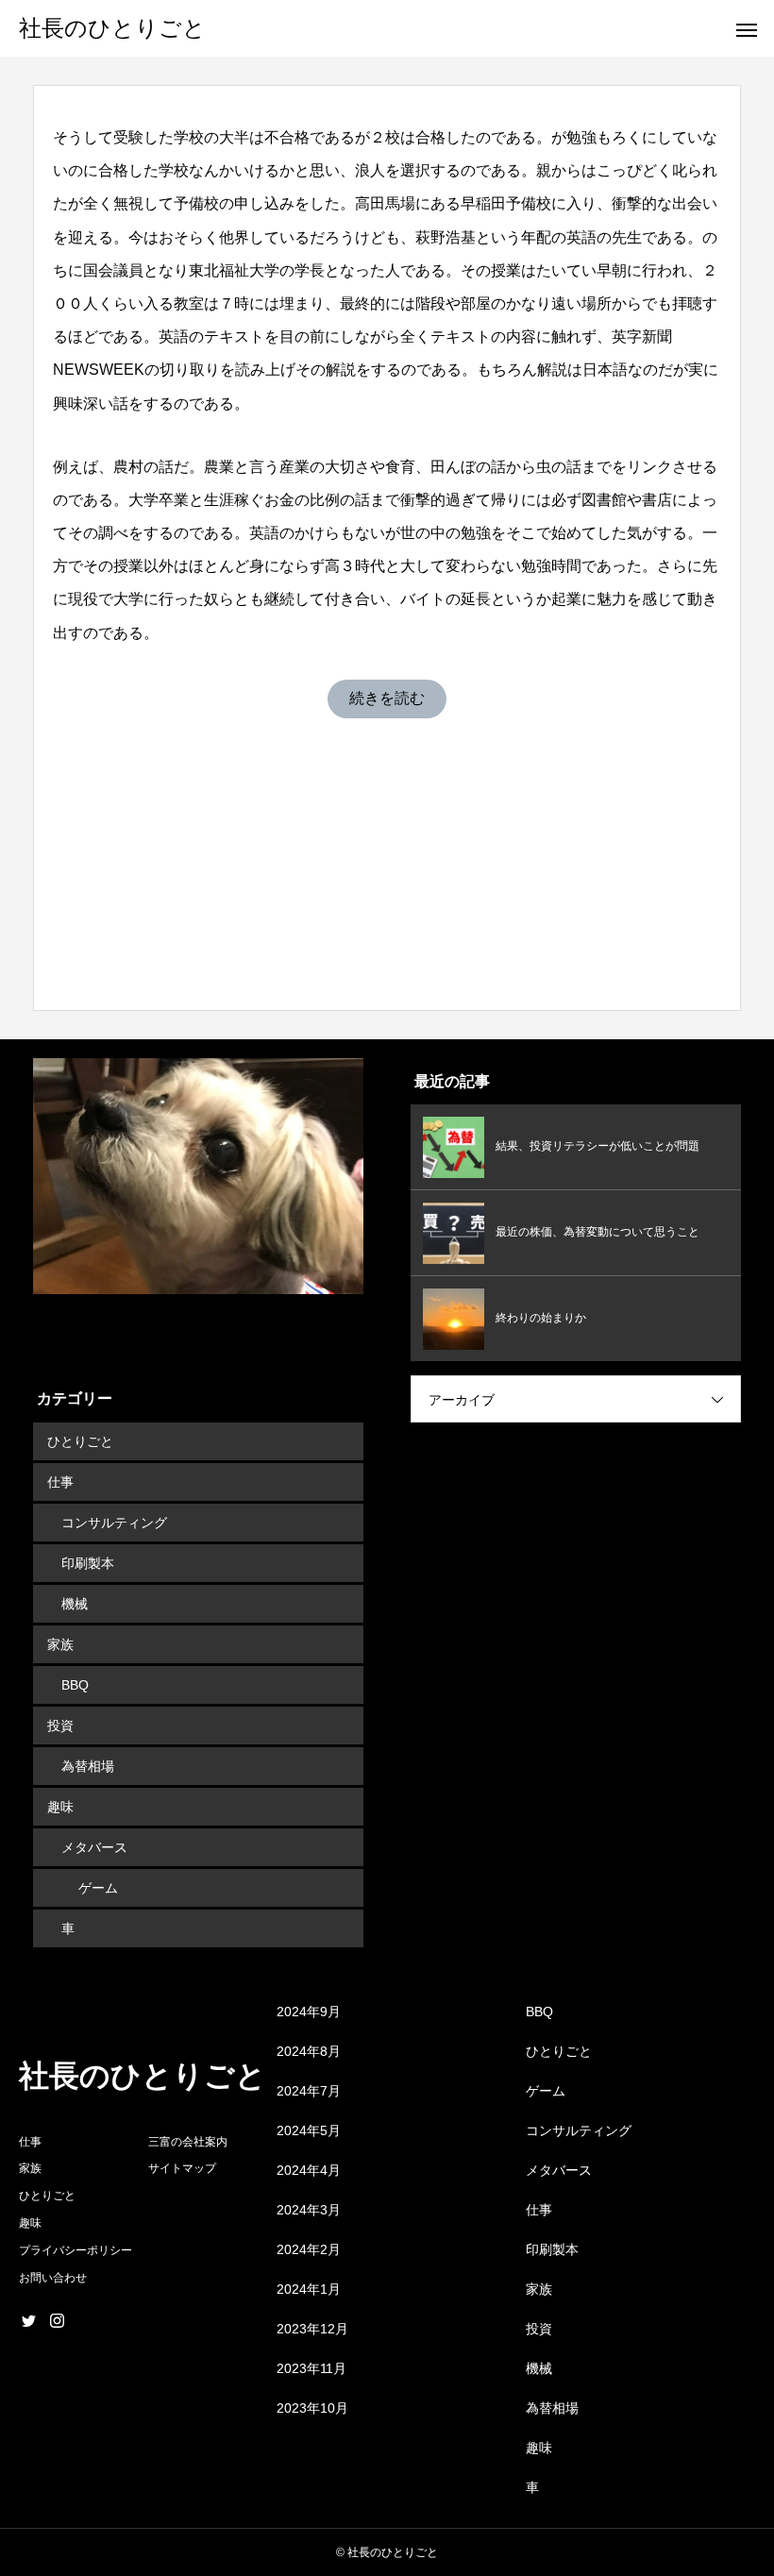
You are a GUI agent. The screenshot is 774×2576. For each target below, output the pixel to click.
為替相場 (88, 1766)
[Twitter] (28, 2320)
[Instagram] (57, 2320)
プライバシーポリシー (76, 2250)
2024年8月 (309, 2051)
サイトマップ (182, 2168)
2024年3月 (309, 2210)
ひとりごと (80, 1441)
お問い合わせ (53, 2278)
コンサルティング (114, 1523)
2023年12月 (312, 2329)
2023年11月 (311, 2368)
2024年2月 (309, 2249)
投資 (60, 1726)
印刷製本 (88, 1563)
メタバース (94, 1847)
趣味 (60, 1807)
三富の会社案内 (188, 2142)
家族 (60, 1644)
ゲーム (98, 1888)
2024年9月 (309, 2012)
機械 (75, 1604)
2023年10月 (312, 2408)
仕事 (60, 1482)
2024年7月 (309, 2091)
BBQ (75, 1685)
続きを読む (387, 698)
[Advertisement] (387, 850)
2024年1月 (309, 2289)
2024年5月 (309, 2130)
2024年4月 (309, 2170)
